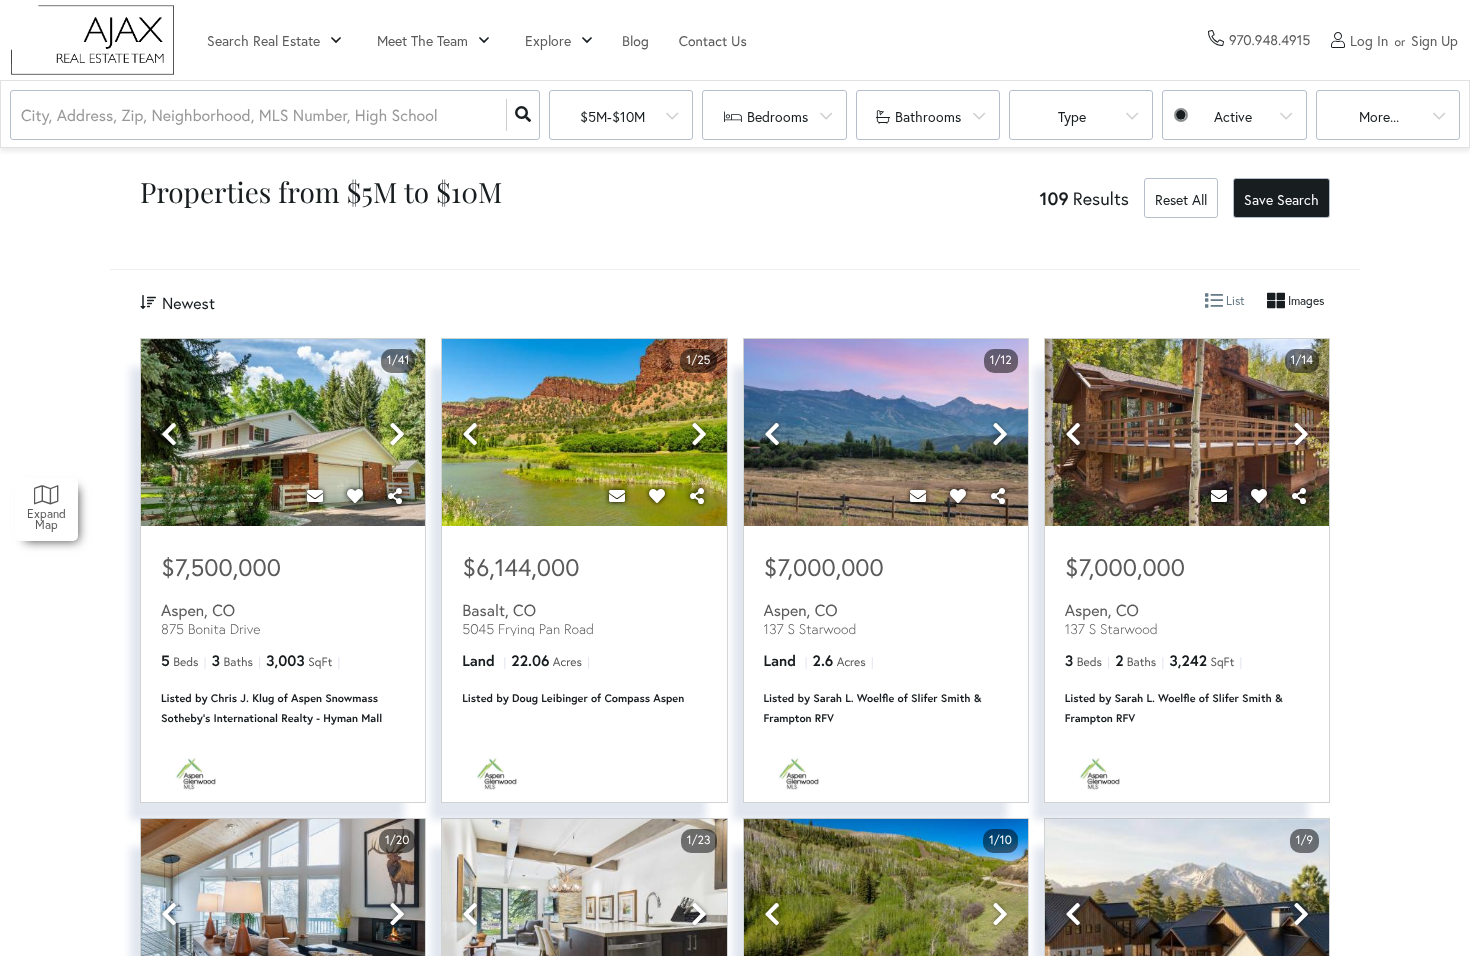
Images (1304, 300)
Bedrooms (777, 116)
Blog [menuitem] (635, 40)
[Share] (395, 496)
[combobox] (23, 115)
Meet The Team (422, 40)
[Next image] (397, 434)
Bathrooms (928, 116)
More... (1379, 116)
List (1234, 300)
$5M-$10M (612, 116)
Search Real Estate (263, 40)
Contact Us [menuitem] (713, 40)
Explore (548, 40)
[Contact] (315, 496)
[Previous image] (169, 434)
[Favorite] (355, 496)
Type (1072, 116)
